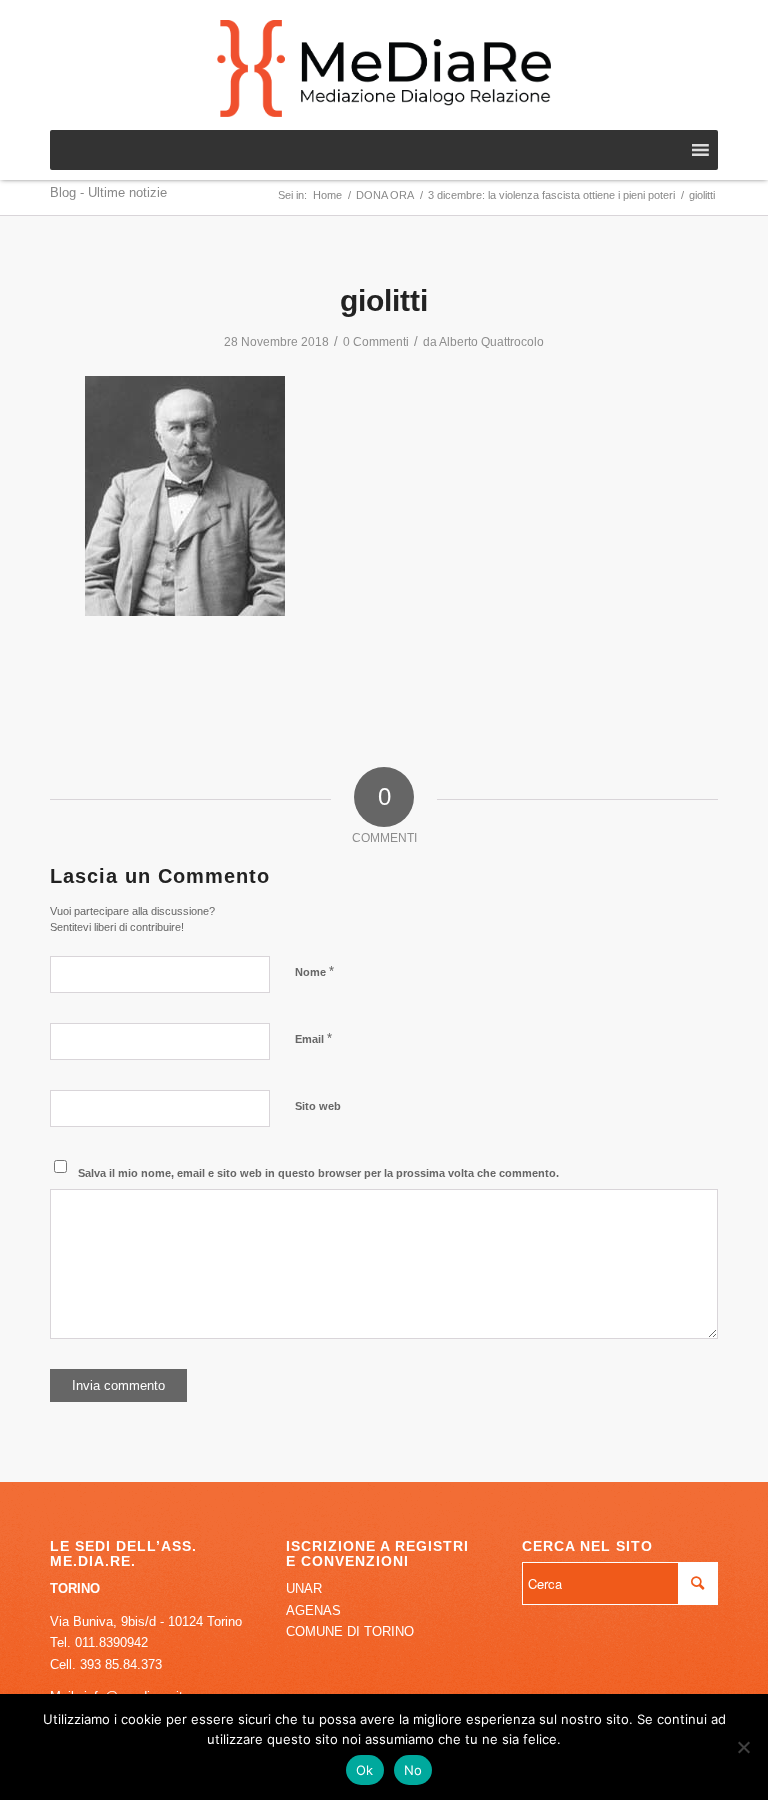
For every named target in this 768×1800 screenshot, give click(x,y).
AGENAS (313, 1610)
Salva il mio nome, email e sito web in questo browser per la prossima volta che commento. (318, 1173)
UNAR (304, 1588)
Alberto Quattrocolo (491, 342)
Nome (314, 971)
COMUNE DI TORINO (350, 1631)
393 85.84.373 (121, 1664)
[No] (743, 1747)
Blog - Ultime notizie (108, 192)
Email (313, 1038)
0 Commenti (376, 342)
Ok (365, 1770)
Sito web (318, 1106)
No (413, 1770)
